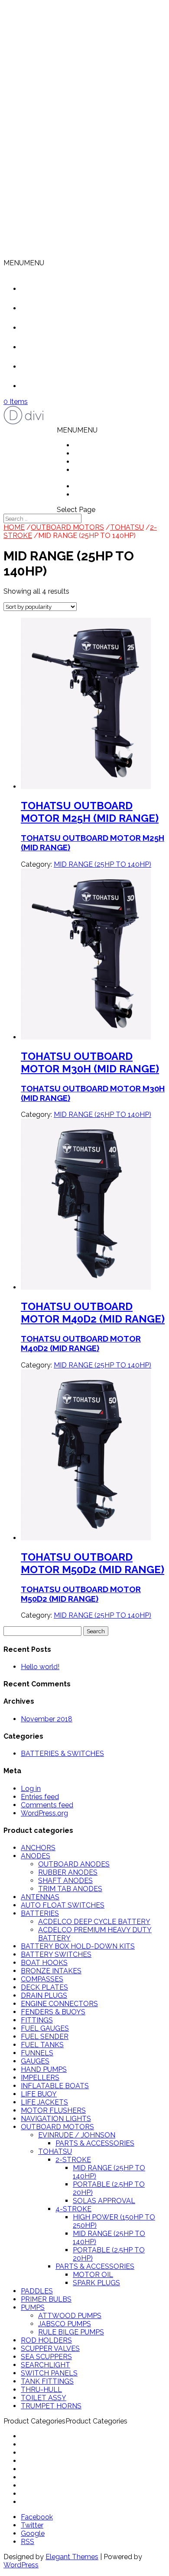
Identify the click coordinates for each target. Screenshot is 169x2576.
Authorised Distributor (69, 347)
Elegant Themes (72, 2557)
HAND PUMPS (44, 2069)
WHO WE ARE (97, 453)
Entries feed (40, 1797)
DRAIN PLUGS (44, 1996)
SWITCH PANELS (49, 2373)
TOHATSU (127, 527)
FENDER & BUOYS (51, 2453)
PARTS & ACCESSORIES (95, 2143)
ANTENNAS (40, 1897)
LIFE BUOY (39, 2094)
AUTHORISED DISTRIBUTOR (98, 474)
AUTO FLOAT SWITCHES (63, 1905)
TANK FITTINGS (47, 2381)
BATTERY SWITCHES (56, 1954)
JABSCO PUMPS (65, 2324)
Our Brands (52, 367)
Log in (31, 1789)
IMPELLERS (40, 2078)
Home (44, 289)
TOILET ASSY (44, 2398)
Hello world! (40, 1667)
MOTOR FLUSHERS (53, 2110)
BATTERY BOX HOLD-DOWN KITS (78, 1946)
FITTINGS (37, 2020)
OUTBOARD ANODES (74, 1864)
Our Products (55, 328)
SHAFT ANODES (65, 1881)
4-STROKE (73, 2209)
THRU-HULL (41, 2390)
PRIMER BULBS (46, 2299)
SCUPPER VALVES (50, 2349)
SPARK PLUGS (96, 2283)
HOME (85, 445)
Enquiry (46, 386)
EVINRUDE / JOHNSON (77, 2135)
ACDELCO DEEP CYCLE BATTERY (94, 1922)
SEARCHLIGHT (45, 2365)
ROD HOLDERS (46, 2340)
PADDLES (37, 2291)
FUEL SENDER (45, 2037)
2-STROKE (73, 2160)
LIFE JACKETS (44, 2102)
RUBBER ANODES (68, 1872)
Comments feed (47, 1805)
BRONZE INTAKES (51, 1971)
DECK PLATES (44, 1987)
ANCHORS (38, 1848)
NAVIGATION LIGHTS (56, 2119)
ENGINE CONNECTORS (59, 2004)
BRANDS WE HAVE (105, 486)
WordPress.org (44, 1813)
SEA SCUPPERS (46, 2357)
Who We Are (54, 308)
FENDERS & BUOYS (53, 2012)
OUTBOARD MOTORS (67, 527)
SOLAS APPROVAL (104, 2201)
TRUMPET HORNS (51, 2406)
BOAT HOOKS (44, 1963)
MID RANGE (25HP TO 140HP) (102, 864)
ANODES (36, 1856)
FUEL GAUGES (45, 2028)
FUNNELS (37, 2053)
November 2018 (47, 1719)
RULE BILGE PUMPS (71, 2332)
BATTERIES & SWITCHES (62, 1754)
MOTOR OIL (93, 2275)
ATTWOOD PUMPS (70, 2316)
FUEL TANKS (42, 2045)
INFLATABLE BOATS (55, 2086)
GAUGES (35, 2061)
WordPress (21, 2565)
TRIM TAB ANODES (70, 1889)
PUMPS (33, 2307)
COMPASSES (42, 1979)
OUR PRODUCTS (102, 462)
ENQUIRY (90, 495)
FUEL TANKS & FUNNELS (63, 2469)
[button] (24, 263)
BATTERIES (40, 1913)
